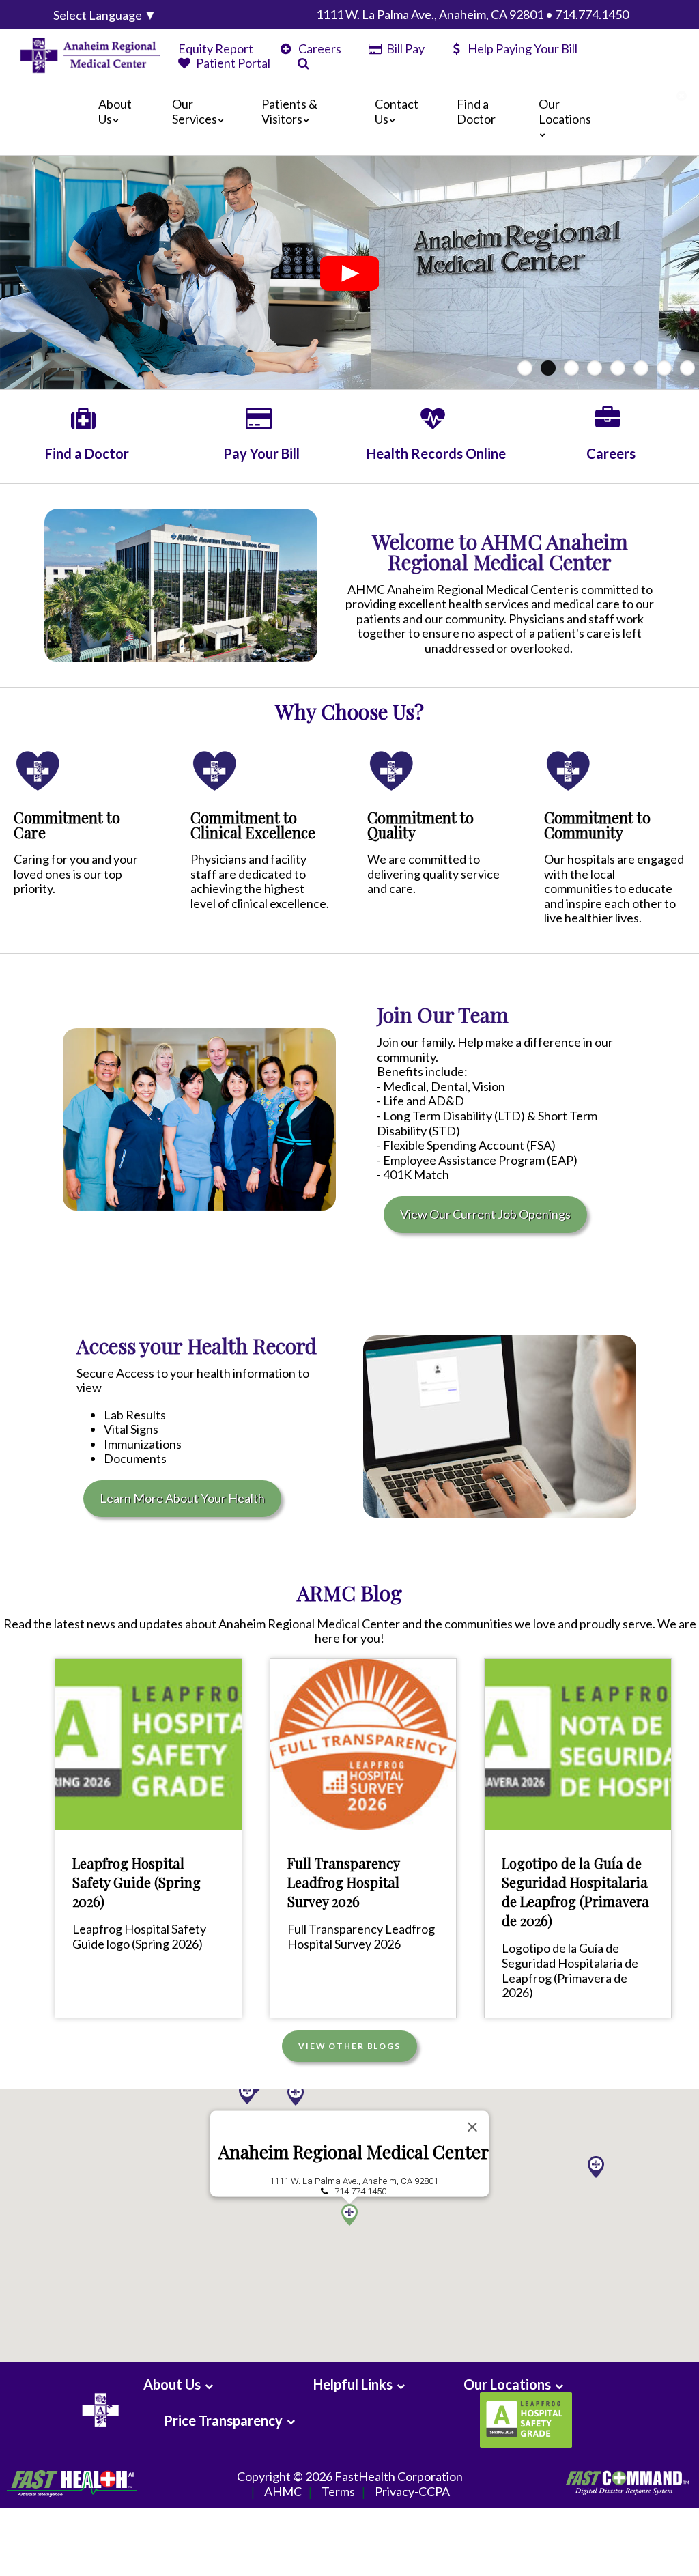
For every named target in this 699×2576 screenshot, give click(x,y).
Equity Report (216, 48)
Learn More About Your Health (182, 1498)
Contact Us (397, 111)
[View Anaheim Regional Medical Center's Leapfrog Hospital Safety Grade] (524, 2420)
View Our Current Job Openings (485, 1214)
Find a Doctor (476, 111)
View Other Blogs (349, 2046)
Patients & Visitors (289, 111)
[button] (296, 2095)
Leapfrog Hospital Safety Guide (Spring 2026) (137, 1882)
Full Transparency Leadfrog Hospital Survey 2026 (343, 1882)
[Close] (472, 2127)
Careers (319, 48)
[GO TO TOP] (628, 2564)
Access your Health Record (197, 1346)
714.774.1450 (360, 2191)
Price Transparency (223, 2420)
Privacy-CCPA (412, 2491)
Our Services (195, 111)
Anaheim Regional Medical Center (354, 2152)
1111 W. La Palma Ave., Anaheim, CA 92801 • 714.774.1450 (472, 14)
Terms (338, 2491)
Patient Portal (232, 63)
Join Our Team (443, 1015)
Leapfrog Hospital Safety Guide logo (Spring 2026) (139, 1936)
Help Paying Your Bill (523, 48)
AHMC (283, 2491)
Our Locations (565, 111)
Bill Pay (404, 48)
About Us (115, 111)
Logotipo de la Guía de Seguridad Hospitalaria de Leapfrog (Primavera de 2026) (575, 1892)
